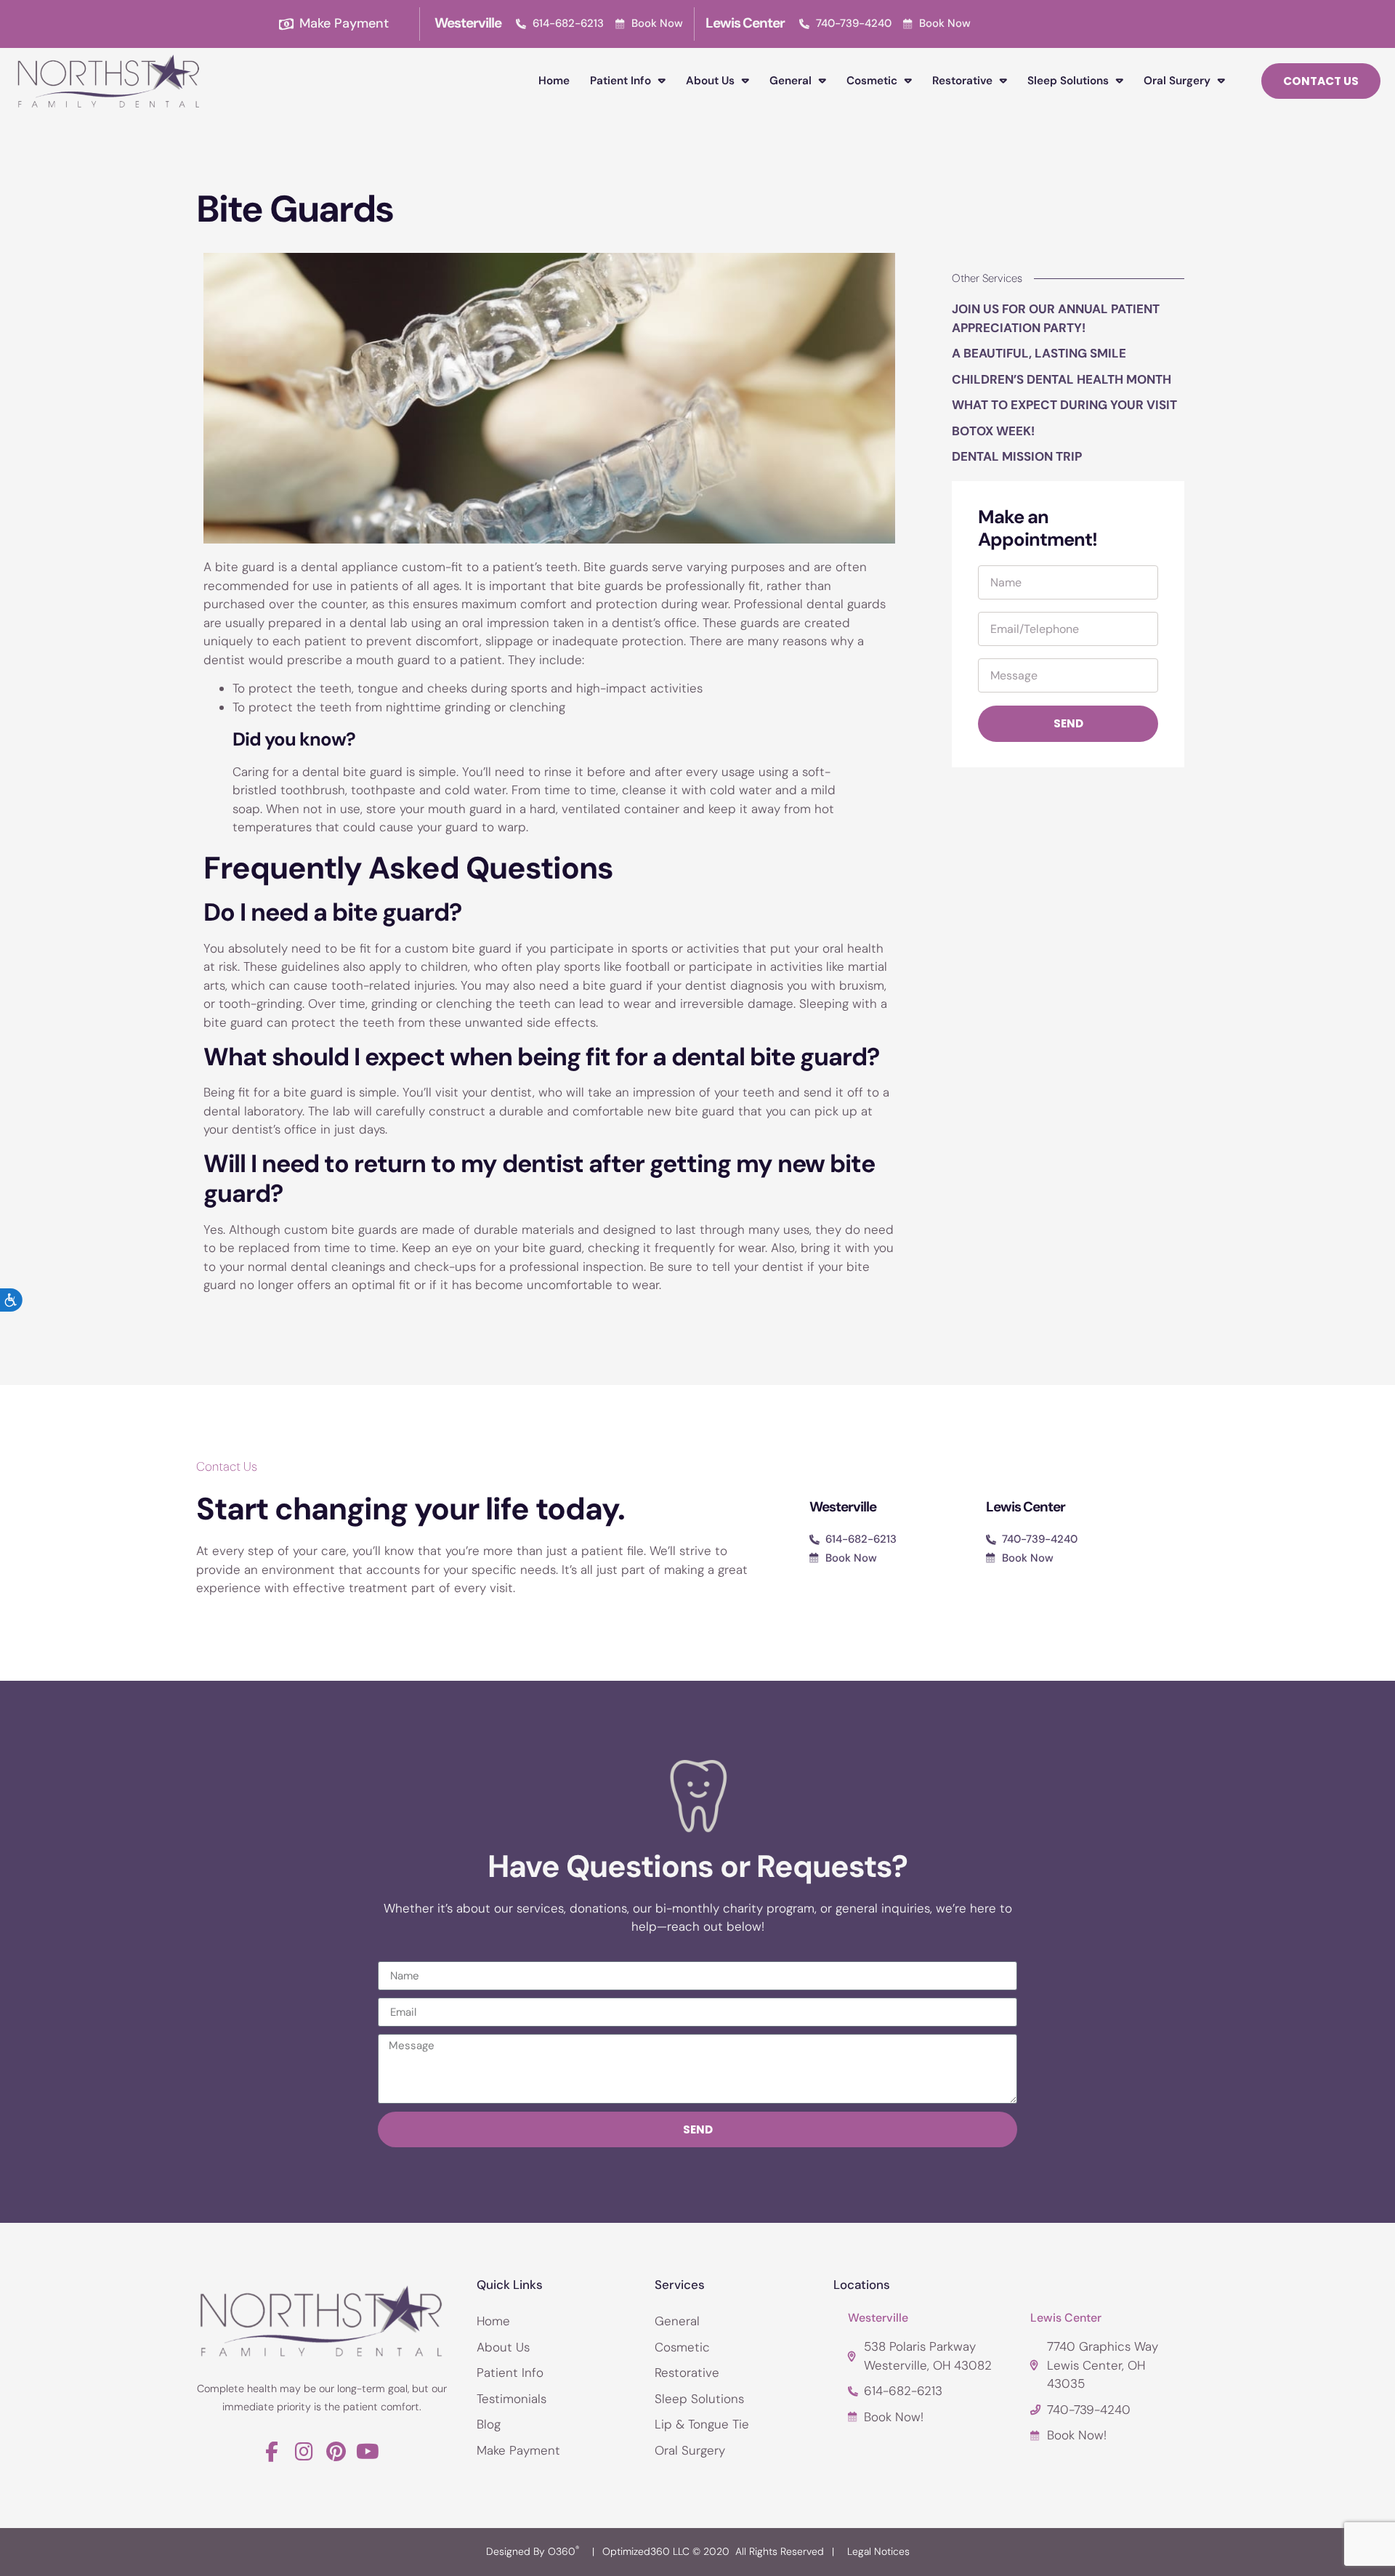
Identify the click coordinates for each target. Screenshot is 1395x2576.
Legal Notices (878, 2551)
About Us (710, 81)
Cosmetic (872, 81)
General (790, 81)
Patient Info (620, 81)
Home (554, 81)
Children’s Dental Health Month (1062, 379)
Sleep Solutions (1068, 81)
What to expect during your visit (1064, 405)
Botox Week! (993, 431)
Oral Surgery (1177, 81)
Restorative (962, 81)
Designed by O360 (533, 2551)
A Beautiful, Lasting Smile (1039, 353)
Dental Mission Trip (1017, 456)
